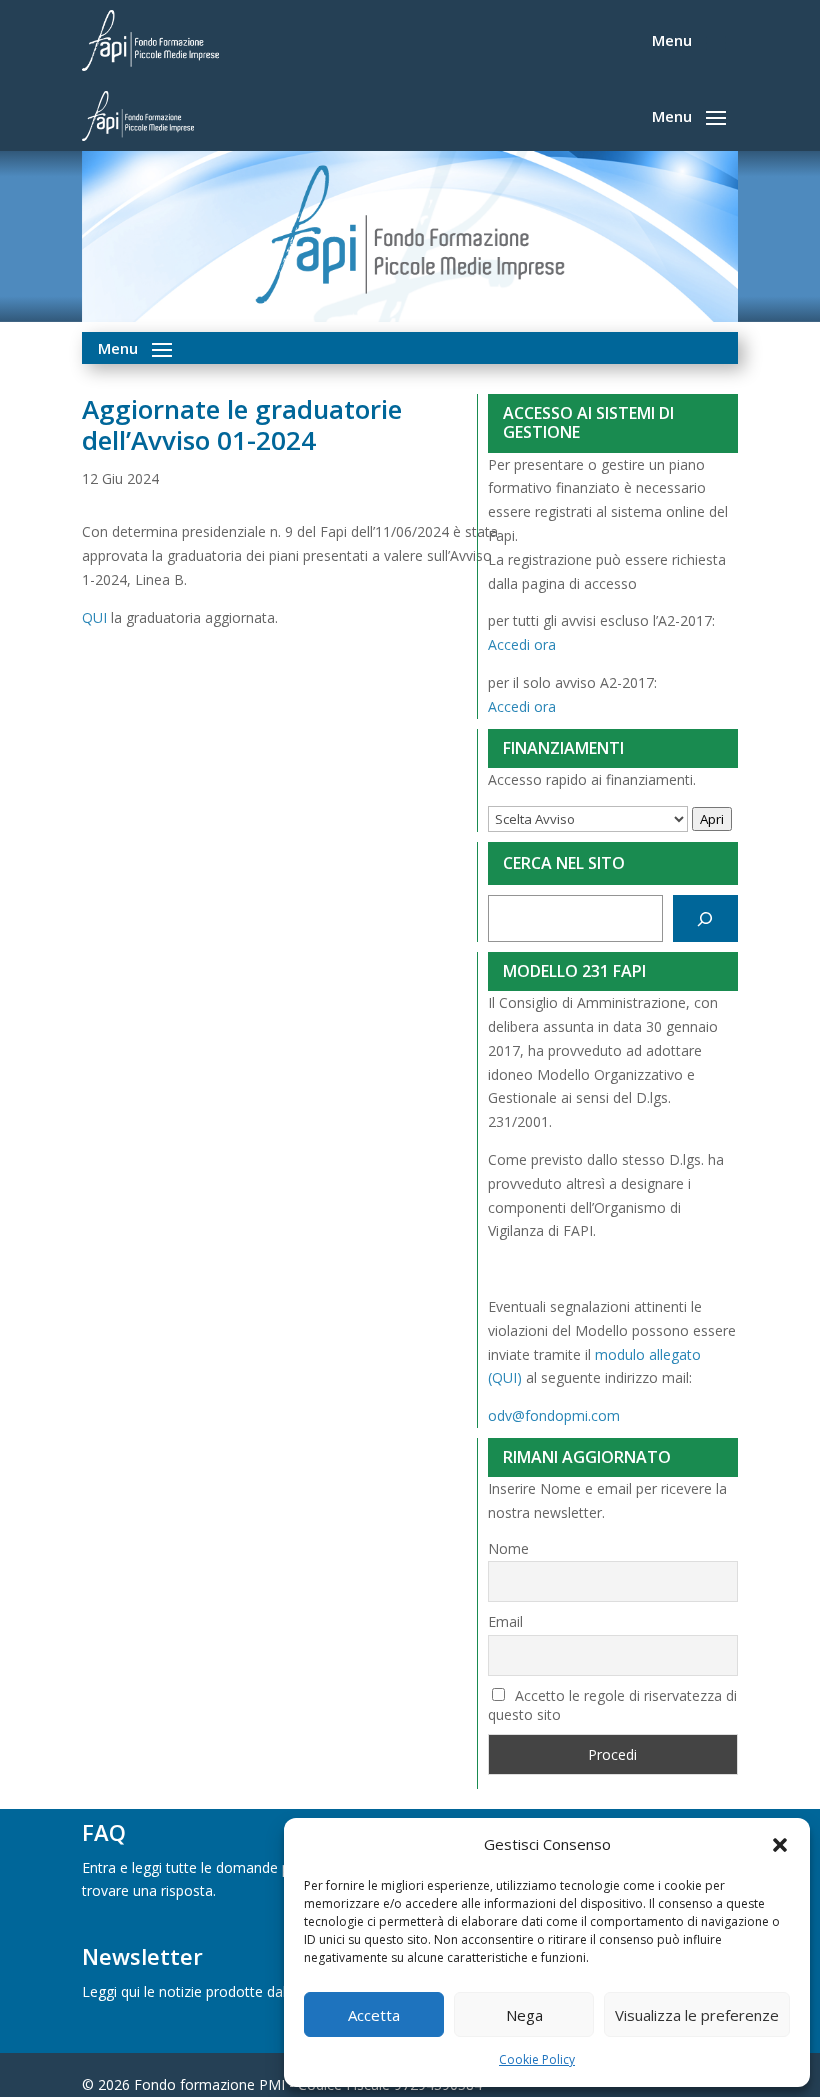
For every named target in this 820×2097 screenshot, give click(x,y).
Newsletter (142, 1956)
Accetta (374, 2015)
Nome (508, 1548)
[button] (780, 1845)
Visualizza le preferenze (697, 2015)
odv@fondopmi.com (554, 1415)
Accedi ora (522, 644)
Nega (524, 2015)
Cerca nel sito (564, 863)
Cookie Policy (537, 2059)
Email (505, 1621)
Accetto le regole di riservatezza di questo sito (613, 1705)
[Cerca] (705, 918)
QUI (94, 617)
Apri (712, 819)
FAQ (104, 1832)
